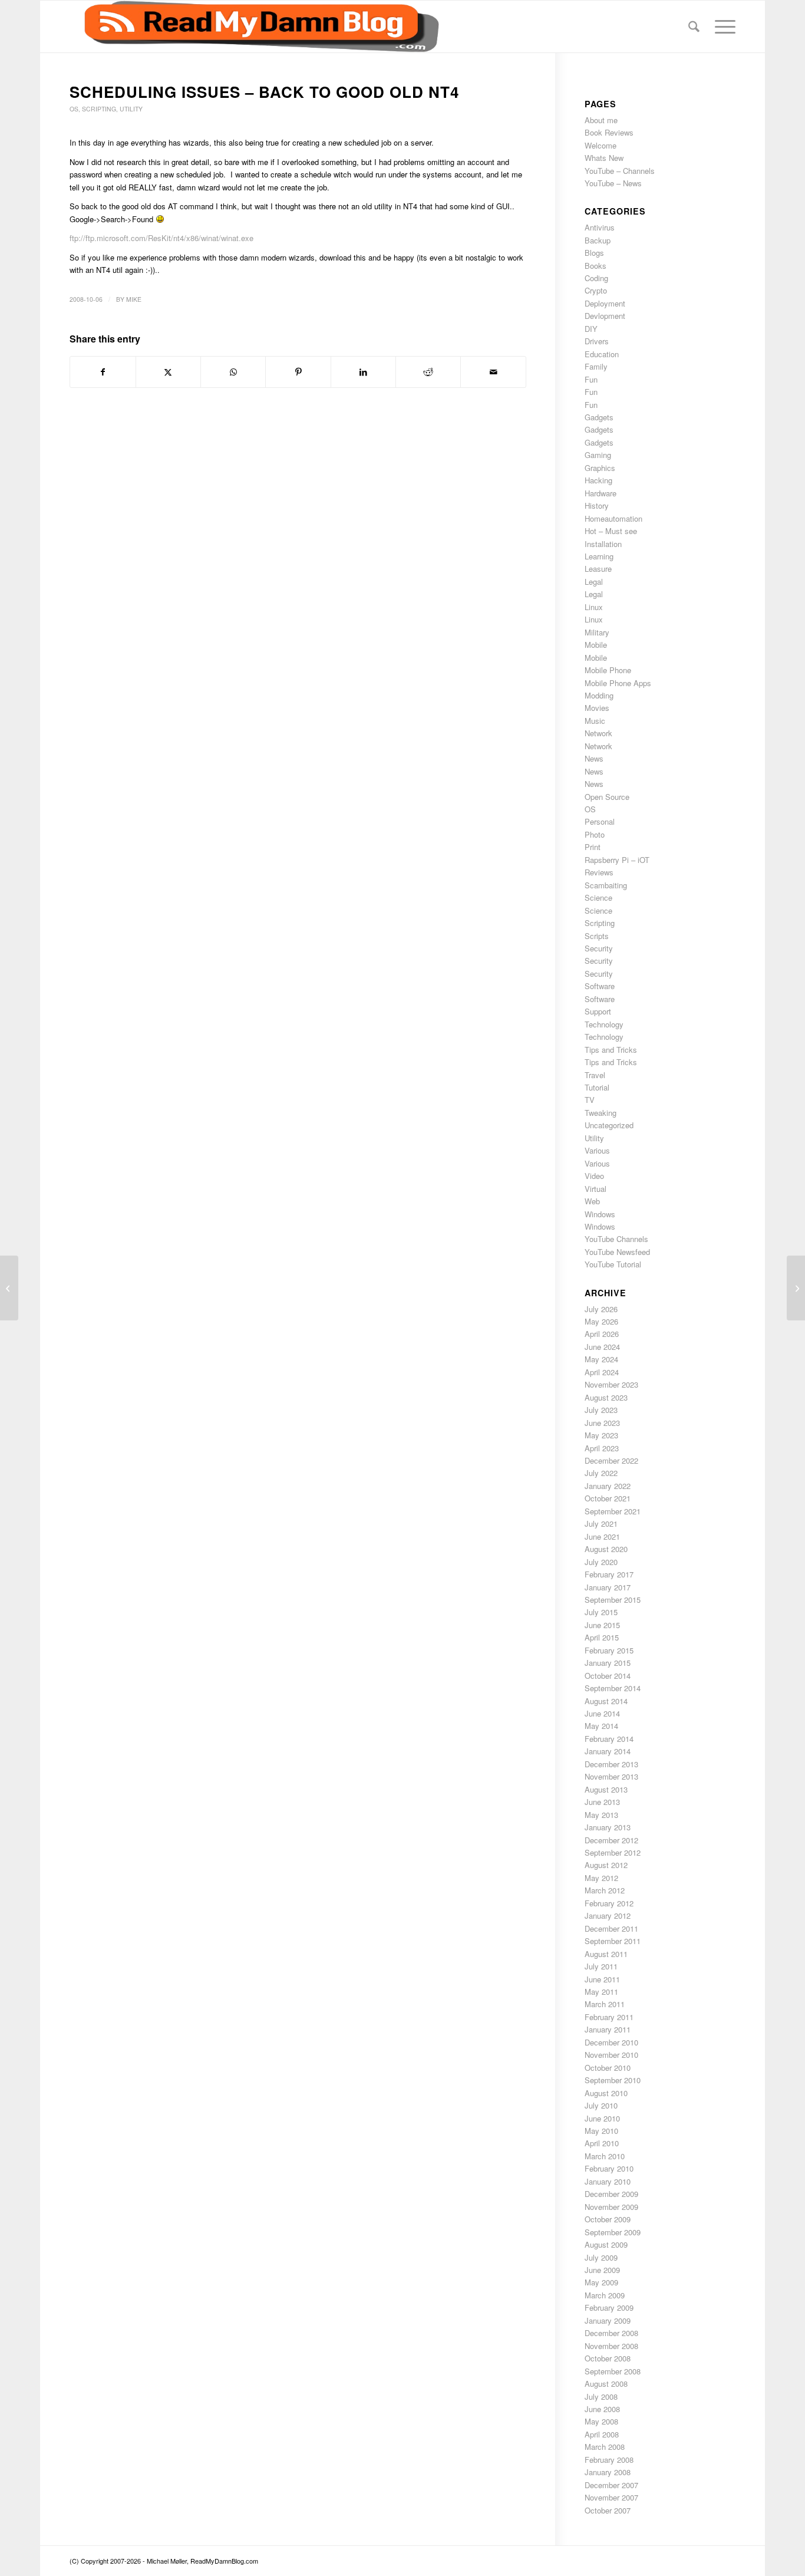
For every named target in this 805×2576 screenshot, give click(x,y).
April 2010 (602, 2143)
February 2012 (609, 1903)
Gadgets (599, 417)
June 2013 (602, 1802)
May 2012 (601, 1878)
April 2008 (602, 2434)
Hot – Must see (611, 531)
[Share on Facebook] (103, 372)
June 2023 (602, 1423)
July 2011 (601, 1966)
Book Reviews (609, 132)
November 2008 (611, 2346)
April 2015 (602, 1637)
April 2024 (602, 1372)
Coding (596, 278)
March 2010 (605, 2156)
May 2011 (601, 1992)
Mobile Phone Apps (618, 683)
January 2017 (608, 1587)
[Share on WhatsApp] (233, 372)
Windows (600, 1214)
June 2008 (602, 2409)
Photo (595, 834)
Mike (134, 299)
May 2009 (601, 2282)
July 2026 (601, 1309)
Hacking (598, 480)
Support (598, 1011)
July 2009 (601, 2257)
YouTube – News (613, 183)
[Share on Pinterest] (298, 372)
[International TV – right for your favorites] (9, 1288)
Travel (595, 1075)
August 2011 (606, 1954)
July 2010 (601, 2105)
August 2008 (606, 2384)
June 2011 (602, 1979)
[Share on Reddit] (428, 372)
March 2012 (605, 1890)
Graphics (600, 468)
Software (600, 986)
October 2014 (608, 1676)
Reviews (599, 872)
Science (598, 897)
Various (597, 1150)
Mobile (596, 645)
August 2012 (606, 1865)
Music (595, 721)
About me (601, 120)
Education (602, 354)
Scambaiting (606, 885)
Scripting (99, 109)
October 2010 (608, 2068)
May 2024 (601, 1359)
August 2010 (606, 2093)
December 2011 (611, 1928)
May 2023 (601, 1435)
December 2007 (611, 2485)
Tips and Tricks (611, 1050)
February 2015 (609, 1650)
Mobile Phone (608, 670)
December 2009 (611, 2194)
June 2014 (602, 1713)
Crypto (596, 290)
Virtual (595, 1189)
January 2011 (608, 2029)
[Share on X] (168, 372)
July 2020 (601, 1562)
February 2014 (609, 1739)
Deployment (605, 303)
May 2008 (601, 2421)
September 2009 (613, 2232)
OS (74, 109)
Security (599, 948)
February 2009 (609, 2307)
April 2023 (602, 1448)
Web (592, 1201)
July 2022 (601, 1473)
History (597, 505)
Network (598, 733)
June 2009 (602, 2270)
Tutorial (597, 1087)
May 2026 (601, 1321)
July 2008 (601, 2397)
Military (597, 632)
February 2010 (609, 2168)
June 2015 (602, 1625)
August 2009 (606, 2244)
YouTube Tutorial (613, 1264)
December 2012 (611, 1840)
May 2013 (601, 1815)
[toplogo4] (254, 27)
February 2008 (609, 2460)
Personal (600, 821)
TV (590, 1100)
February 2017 (609, 1574)
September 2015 (613, 1600)
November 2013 (611, 1776)
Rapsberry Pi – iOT (617, 860)
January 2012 (608, 1915)
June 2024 (602, 1347)
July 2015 (601, 1612)
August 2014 (606, 1701)
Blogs (594, 253)
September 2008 (613, 2371)
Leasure (598, 569)
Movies (597, 708)
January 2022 (608, 1486)
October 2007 (608, 2510)
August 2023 (606, 1397)
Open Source (607, 797)
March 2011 (605, 2004)
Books (595, 266)
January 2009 (608, 2320)
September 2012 (613, 1852)
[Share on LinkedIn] (363, 372)
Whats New (604, 158)
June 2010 (602, 2118)
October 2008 (608, 2358)
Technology (604, 1024)
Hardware (601, 493)
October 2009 (608, 2219)
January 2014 (608, 1751)
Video (594, 1176)
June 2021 (602, 1536)
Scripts (597, 936)
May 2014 (601, 1726)
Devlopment (605, 316)
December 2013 (611, 1764)
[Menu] (721, 27)
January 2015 (608, 1663)
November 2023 (611, 1384)
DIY (591, 329)
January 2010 (608, 2181)
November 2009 (611, 2207)
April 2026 (602, 1334)
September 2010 (613, 2080)
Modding (599, 695)
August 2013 (606, 1789)
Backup (598, 240)
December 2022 (611, 1460)
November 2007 (611, 2497)
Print (593, 847)
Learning (599, 556)
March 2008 (605, 2447)
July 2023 (601, 1410)
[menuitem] (694, 27)
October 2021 (608, 1498)
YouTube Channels (616, 1239)
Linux (594, 607)
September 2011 (613, 1941)
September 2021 (613, 1511)
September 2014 (613, 1688)
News (594, 758)
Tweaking (601, 1113)
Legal (594, 582)
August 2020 (606, 1549)
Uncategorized (609, 1125)
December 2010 (611, 2042)
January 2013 (608, 1827)
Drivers (597, 341)
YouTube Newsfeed (617, 1252)
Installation (603, 544)
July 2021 (601, 1523)
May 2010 (601, 2131)
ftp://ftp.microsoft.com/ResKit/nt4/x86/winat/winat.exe (161, 238)
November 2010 (611, 2055)
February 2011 (609, 2017)
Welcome (601, 145)
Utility (131, 109)
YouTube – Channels (620, 171)
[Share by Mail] (493, 372)
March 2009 (605, 2295)
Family (596, 366)
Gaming (598, 455)
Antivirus (600, 227)
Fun (591, 379)
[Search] (694, 27)
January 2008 (608, 2472)
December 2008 (611, 2333)
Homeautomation (613, 518)
